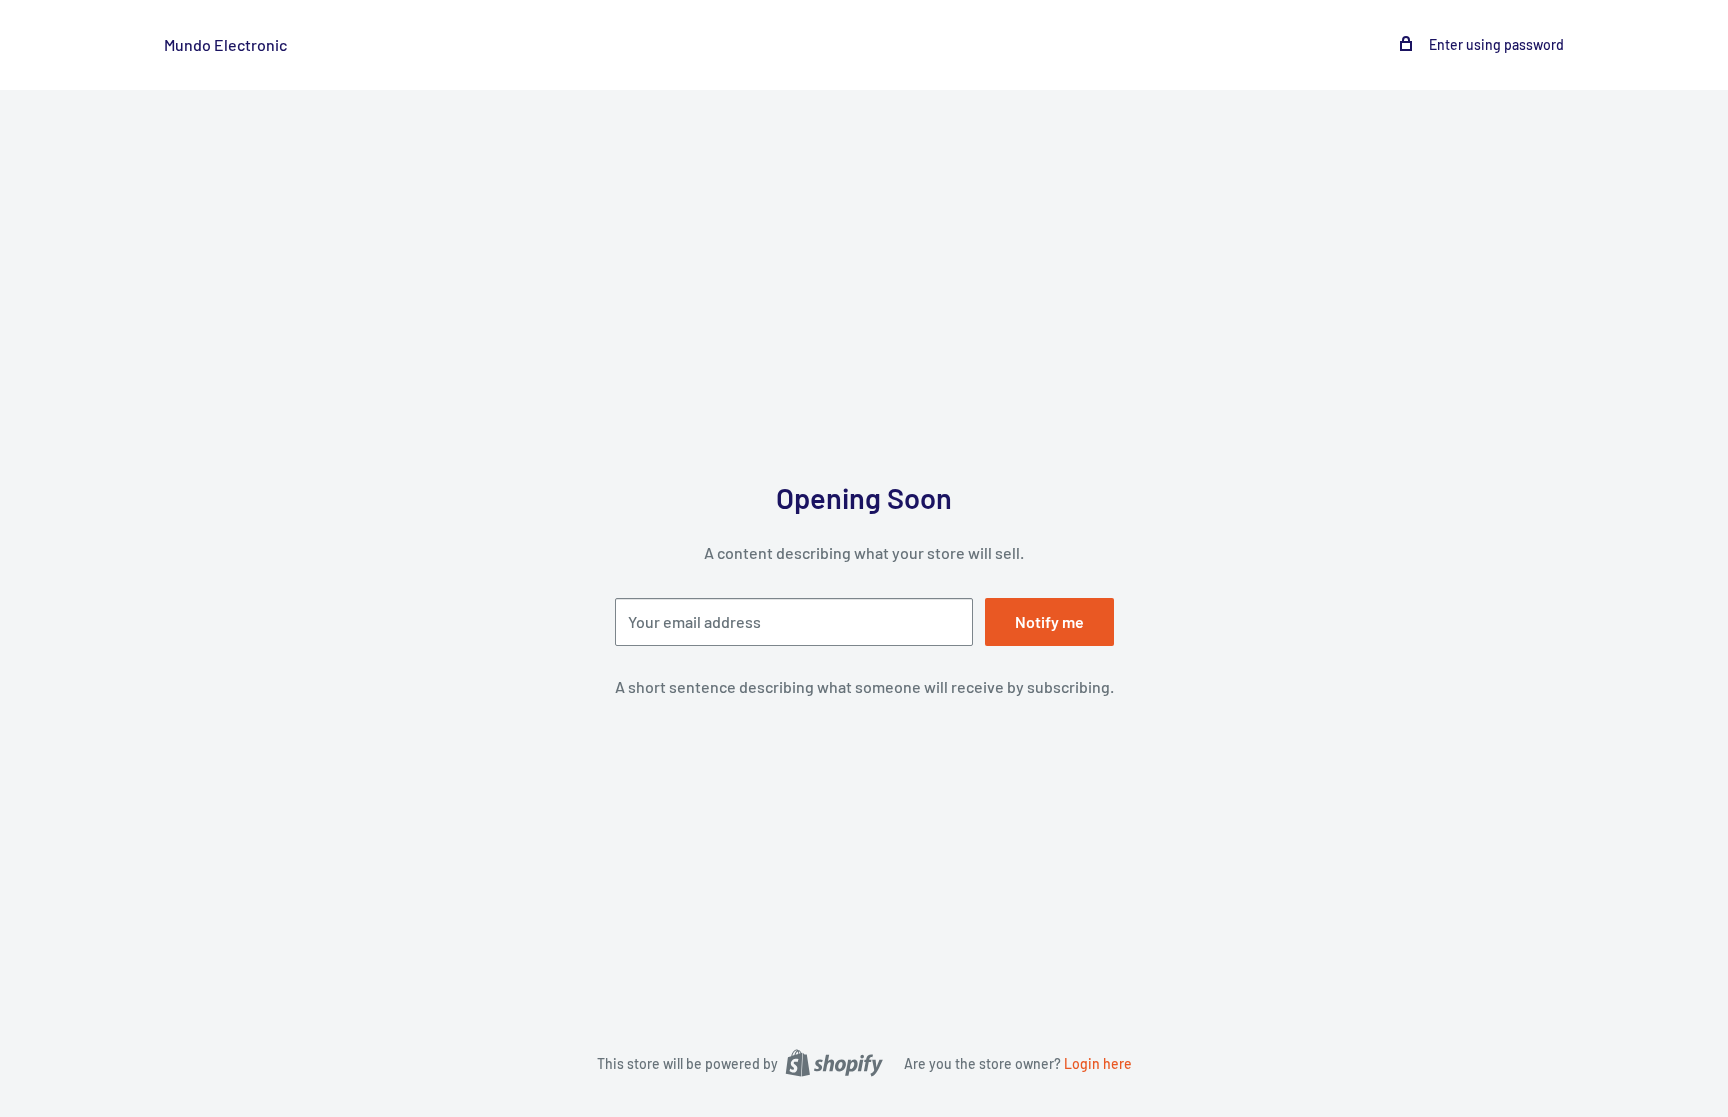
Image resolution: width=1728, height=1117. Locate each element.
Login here (1098, 1063)
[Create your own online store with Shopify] (834, 1062)
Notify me (1049, 621)
